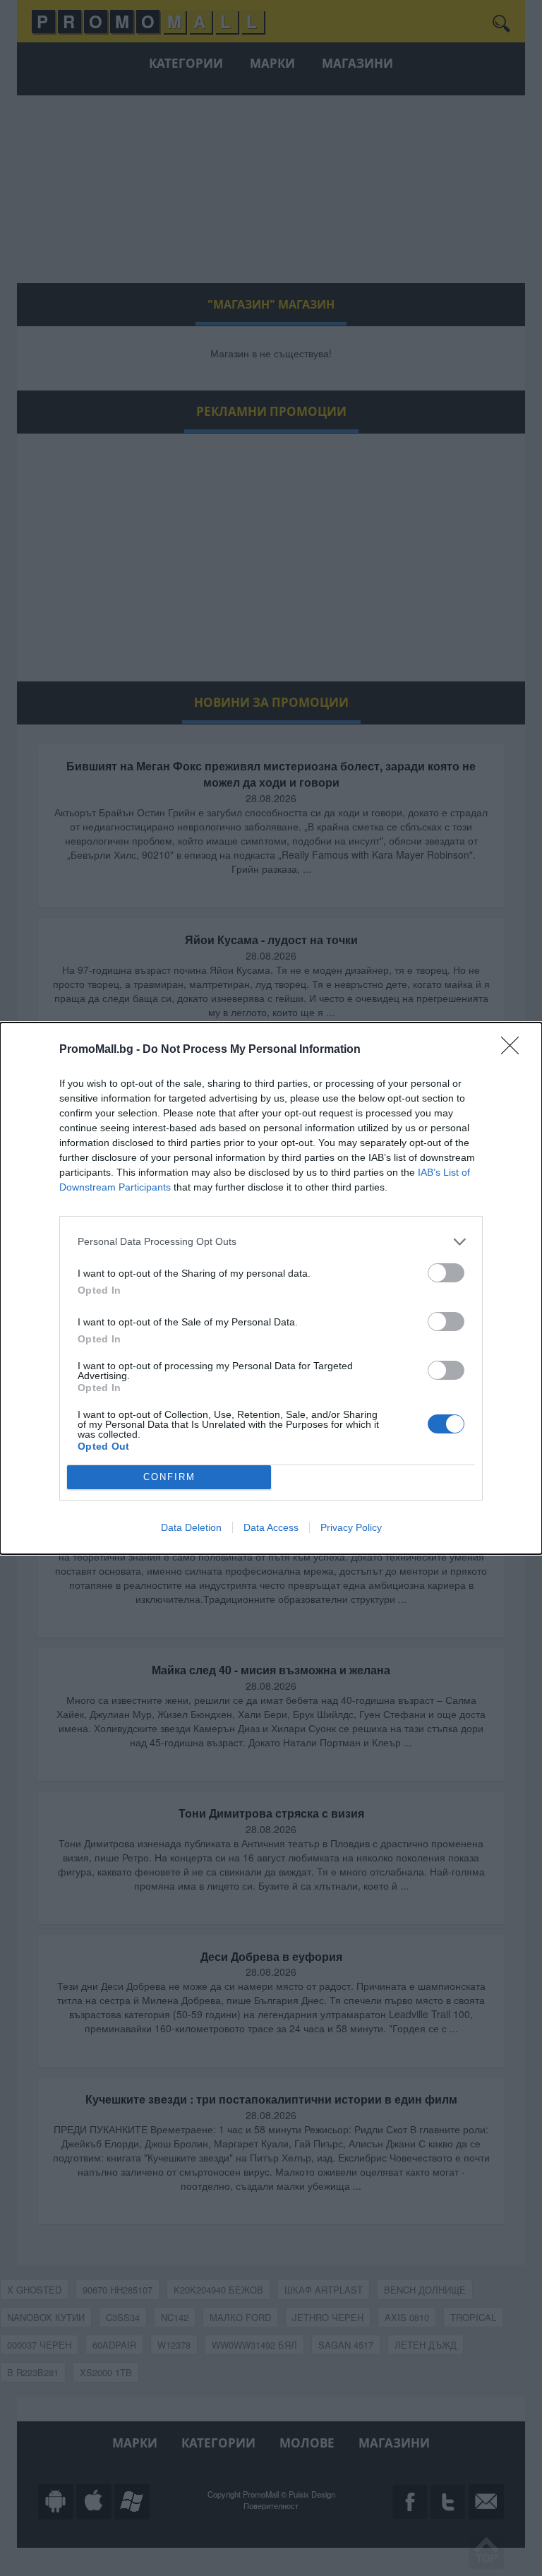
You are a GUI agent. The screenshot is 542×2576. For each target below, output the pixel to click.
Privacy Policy (351, 1527)
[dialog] (271, 1288)
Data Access (271, 1527)
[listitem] (271, 1242)
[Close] (514, 1050)
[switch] (446, 1273)
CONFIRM (169, 1477)
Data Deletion (191, 1527)
